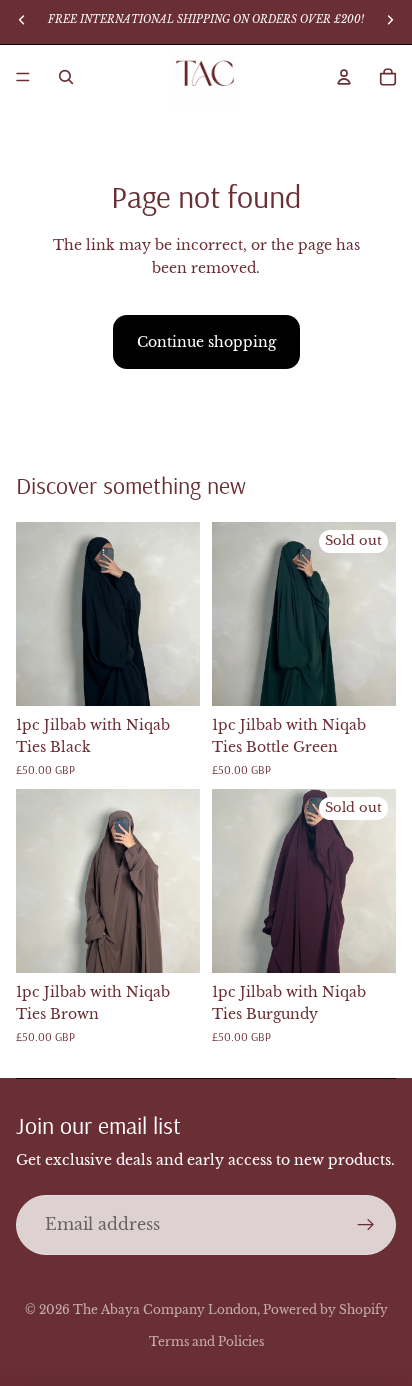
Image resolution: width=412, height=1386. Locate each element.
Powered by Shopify (325, 1309)
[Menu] (23, 77)
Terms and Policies (206, 1341)
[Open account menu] (344, 77)
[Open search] (66, 77)
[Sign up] (366, 1225)
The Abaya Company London (165, 1309)
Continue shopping (206, 342)
